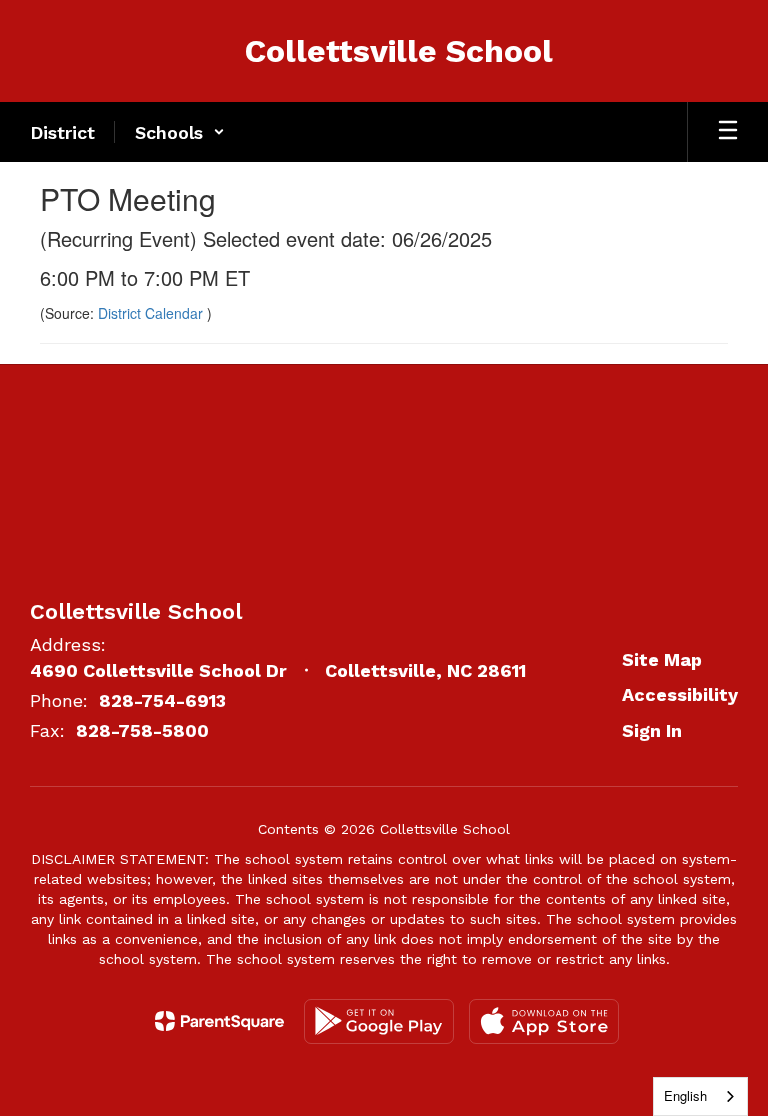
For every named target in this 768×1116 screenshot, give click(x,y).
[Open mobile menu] (728, 132)
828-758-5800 (142, 730)
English (685, 1095)
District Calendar (152, 313)
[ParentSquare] (219, 1021)
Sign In (652, 730)
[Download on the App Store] (544, 1021)
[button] (180, 132)
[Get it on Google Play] (379, 1021)
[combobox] (700, 1096)
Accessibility (680, 694)
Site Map (662, 659)
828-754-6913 (162, 700)
